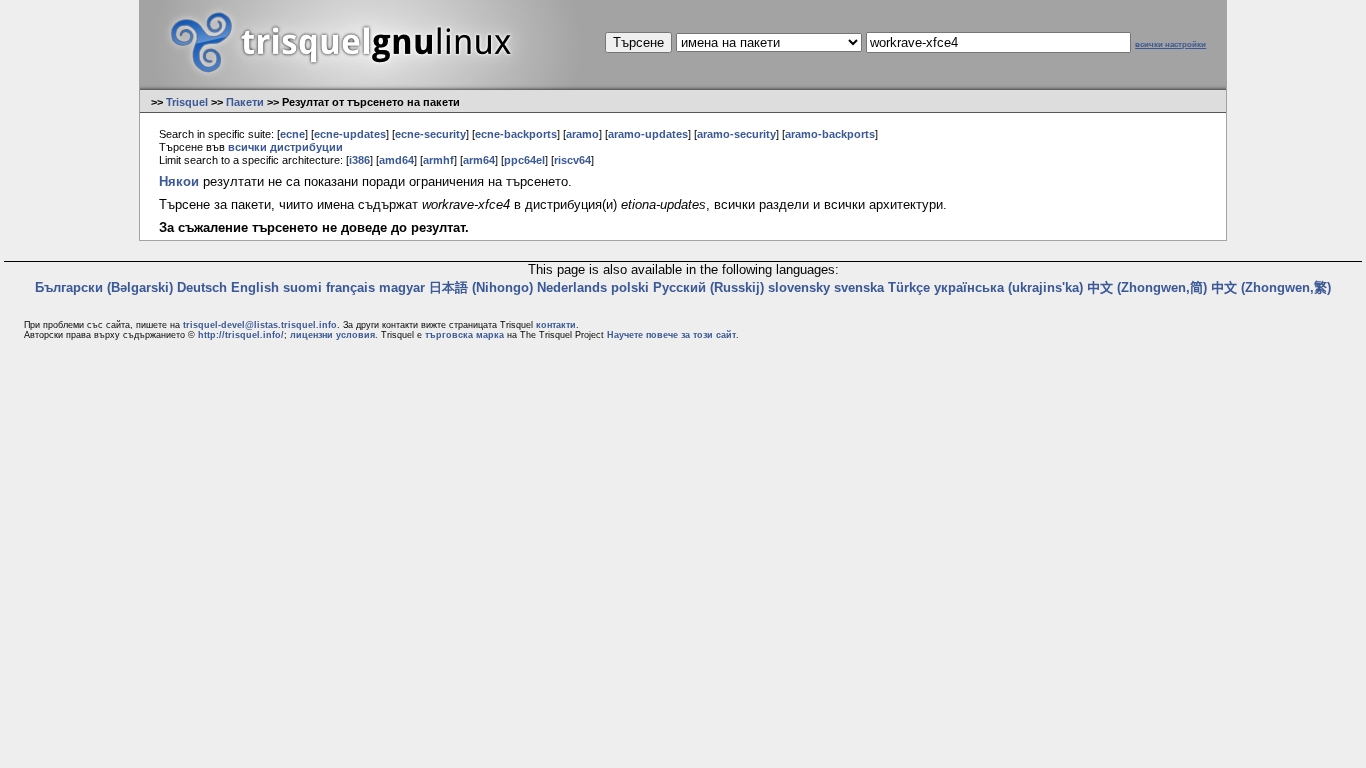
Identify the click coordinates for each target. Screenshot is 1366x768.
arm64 (479, 160)
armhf (438, 160)
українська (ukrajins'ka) (1008, 287)
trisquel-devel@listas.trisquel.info (260, 325)
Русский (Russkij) (708, 287)
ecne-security (430, 134)
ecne (292, 134)
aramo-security (736, 134)
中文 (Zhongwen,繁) (1271, 287)
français (350, 287)
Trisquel (187, 102)
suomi (302, 287)
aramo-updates (648, 134)
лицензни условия (332, 335)
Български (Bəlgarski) (104, 287)
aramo (582, 134)
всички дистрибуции (285, 147)
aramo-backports (830, 134)
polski (630, 287)
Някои (179, 181)
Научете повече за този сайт (671, 335)
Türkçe (909, 287)
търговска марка (464, 335)
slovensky (799, 287)
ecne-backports (516, 134)
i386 (359, 160)
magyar (402, 287)
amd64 (396, 160)
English (255, 287)
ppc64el (524, 160)
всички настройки (1170, 44)
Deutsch (202, 287)
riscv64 (572, 160)
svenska (859, 287)
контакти (556, 325)
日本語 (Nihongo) (481, 287)
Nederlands (572, 287)
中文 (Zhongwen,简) (1147, 287)
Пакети (245, 102)
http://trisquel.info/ (241, 335)
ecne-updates (350, 134)
